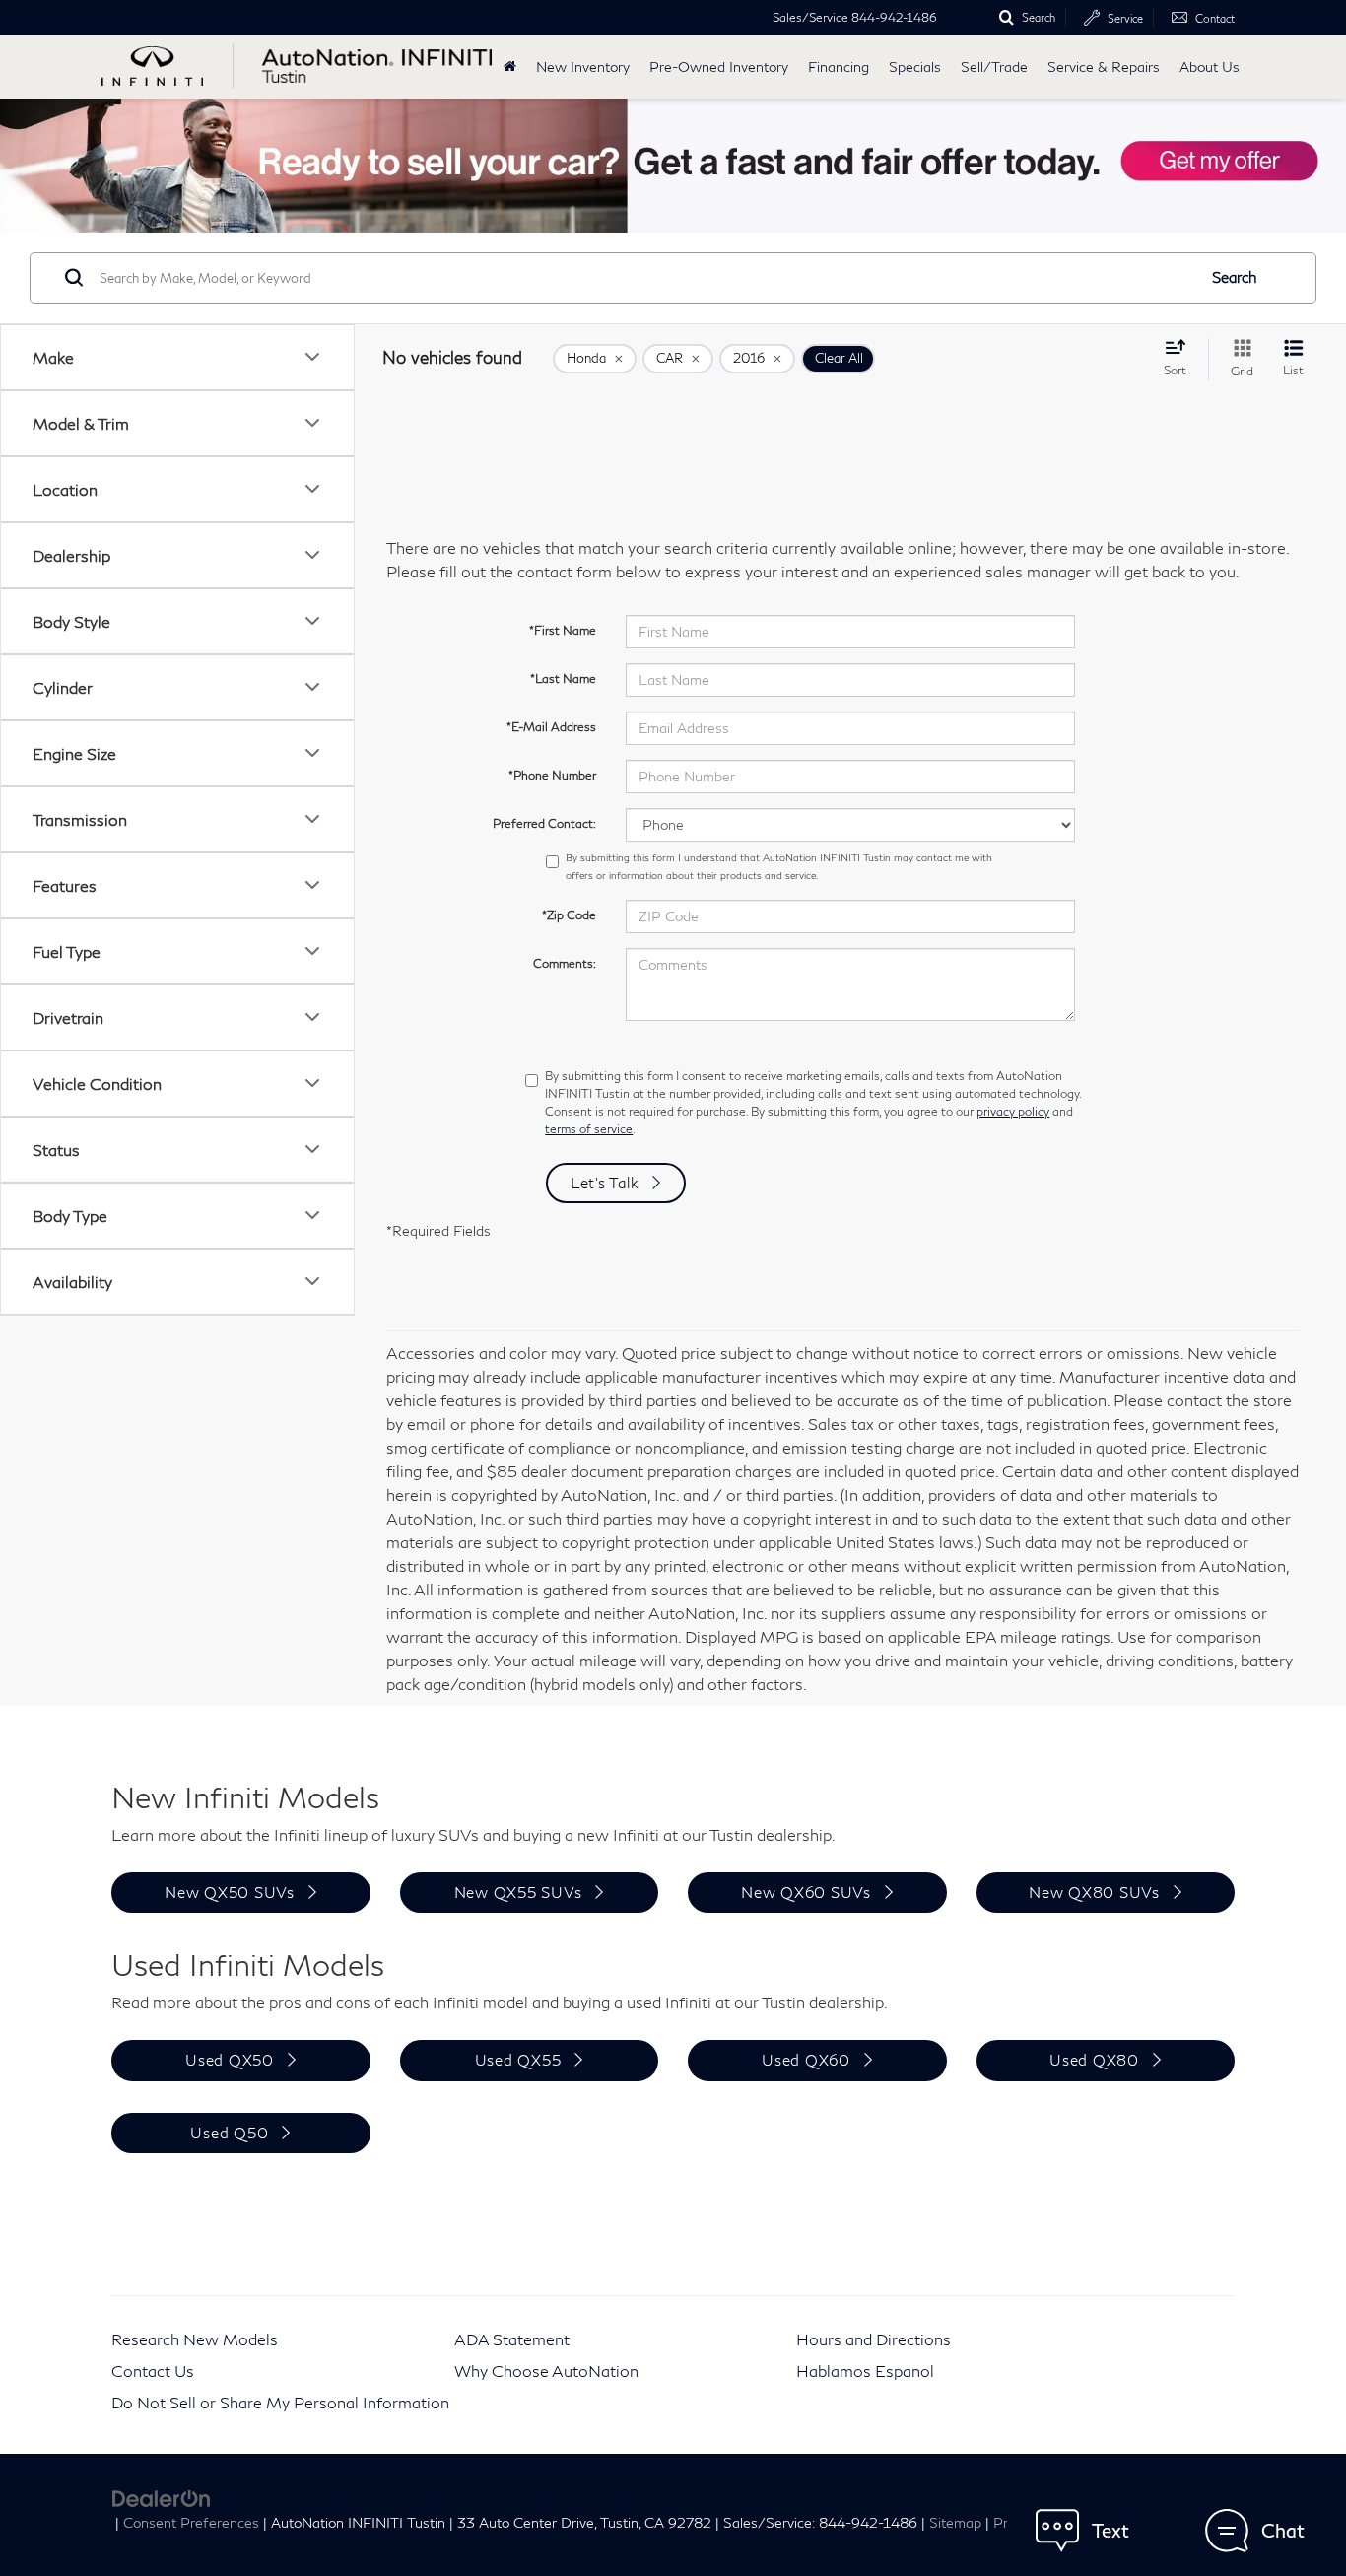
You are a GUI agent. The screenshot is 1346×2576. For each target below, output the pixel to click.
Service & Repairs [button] (1104, 67)
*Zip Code (569, 915)
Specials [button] (915, 67)
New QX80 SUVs (1094, 1892)
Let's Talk (605, 1183)
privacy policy (1013, 1111)
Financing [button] (839, 67)
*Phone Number (552, 775)
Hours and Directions (874, 2339)
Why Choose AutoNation (546, 2371)
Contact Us (153, 2371)
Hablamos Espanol (865, 2371)
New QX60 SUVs (806, 1892)
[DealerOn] (162, 2497)
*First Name (563, 630)
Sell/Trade (994, 67)
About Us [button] (1210, 67)
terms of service (589, 1129)
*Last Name (563, 678)
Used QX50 (230, 2060)
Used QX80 (1094, 2060)
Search (1235, 277)
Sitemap (955, 2523)
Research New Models (195, 2339)
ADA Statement (512, 2339)
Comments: (565, 963)
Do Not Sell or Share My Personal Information (280, 2402)
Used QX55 (518, 2060)
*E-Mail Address (551, 727)
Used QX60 (806, 2060)
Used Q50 (229, 2133)
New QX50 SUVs (230, 1892)
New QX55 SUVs (518, 1892)
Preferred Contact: (544, 823)
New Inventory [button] (583, 67)
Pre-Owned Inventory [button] (719, 67)
